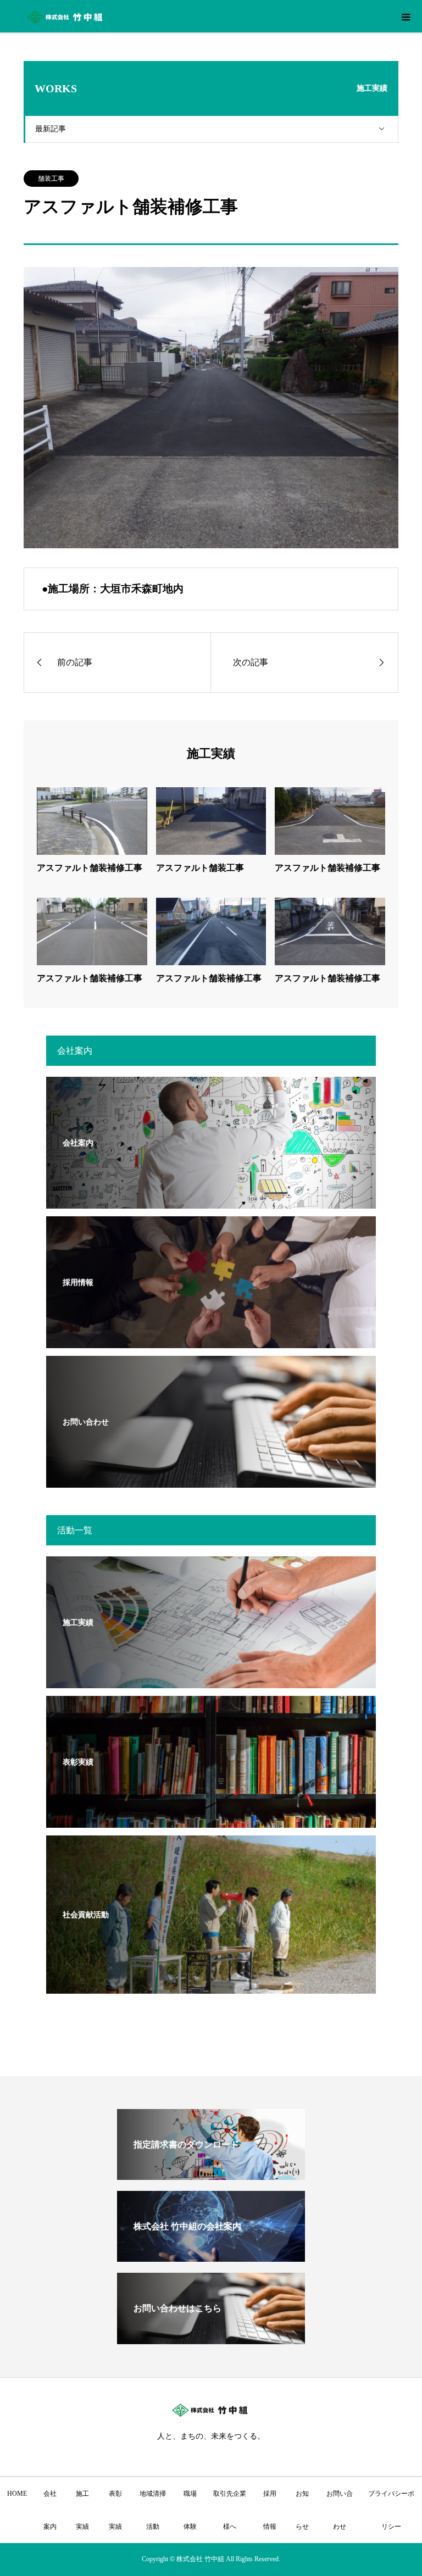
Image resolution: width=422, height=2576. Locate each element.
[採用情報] (211, 1341)
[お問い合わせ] (211, 1481)
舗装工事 (51, 179)
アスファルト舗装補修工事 (90, 868)
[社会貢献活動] (211, 1987)
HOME (17, 2494)
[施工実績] (211, 1681)
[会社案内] (211, 1202)
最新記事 (51, 129)
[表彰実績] (211, 1821)
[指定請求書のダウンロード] (211, 2175)
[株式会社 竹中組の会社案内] (211, 2257)
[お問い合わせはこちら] (211, 2339)
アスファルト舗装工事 (200, 868)
